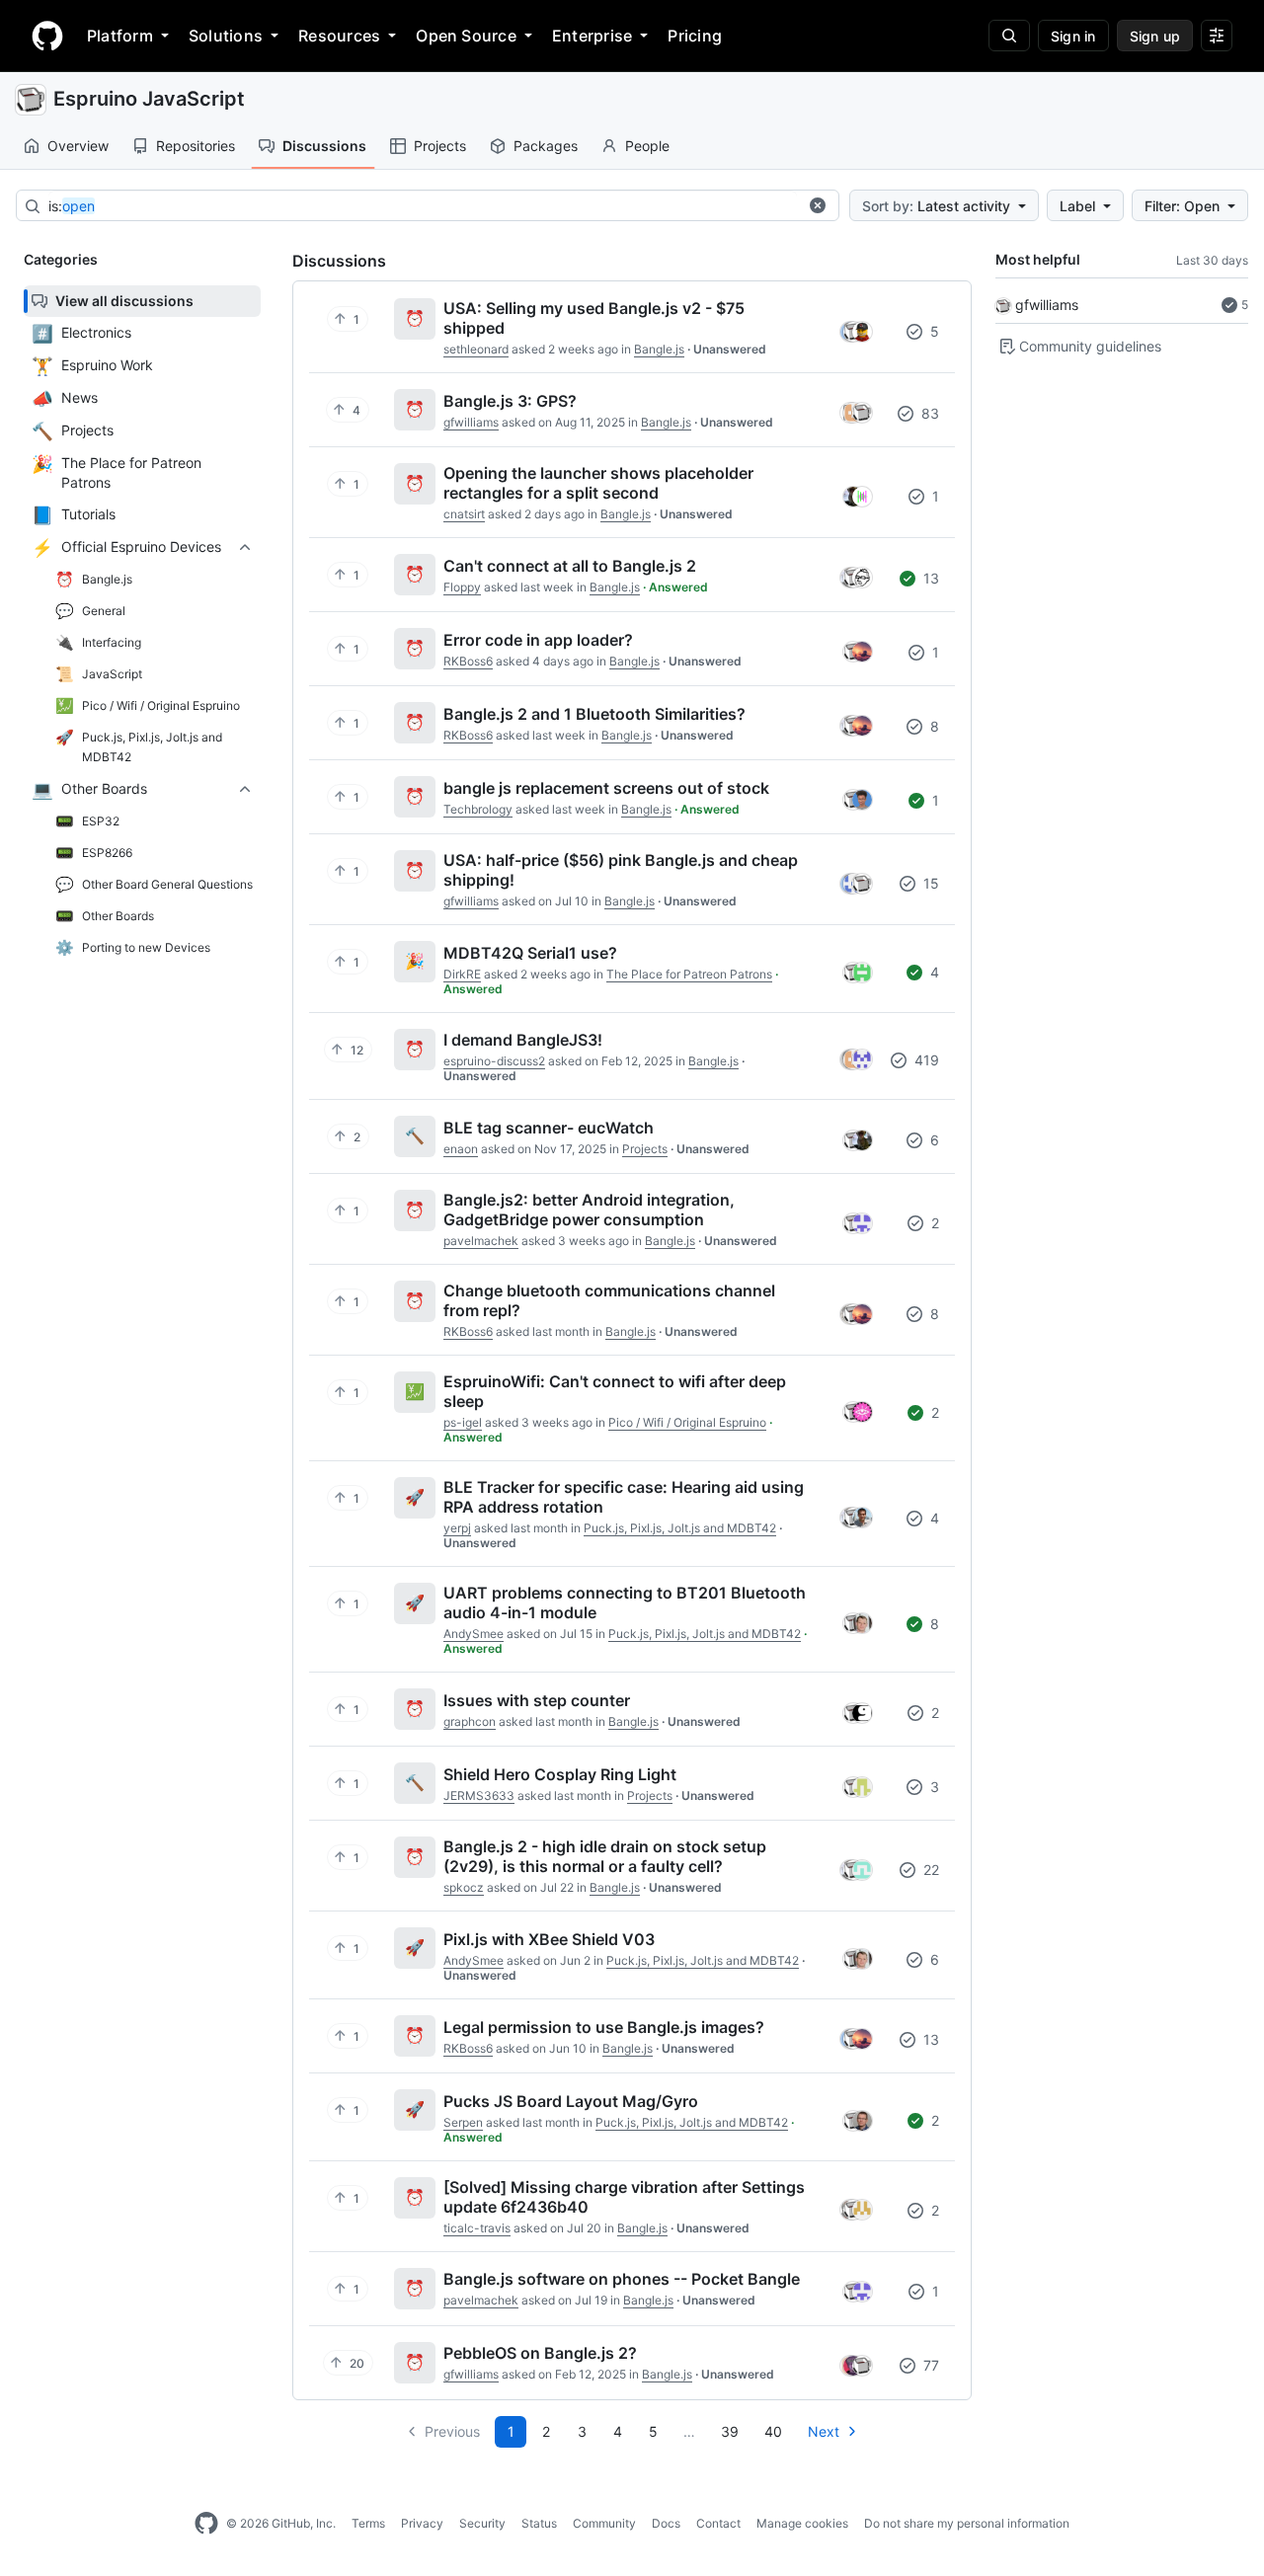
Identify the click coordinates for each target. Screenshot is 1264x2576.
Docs (666, 2523)
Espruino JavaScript (149, 99)
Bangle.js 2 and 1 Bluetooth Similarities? (594, 714)
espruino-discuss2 (494, 1061)
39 (730, 2431)
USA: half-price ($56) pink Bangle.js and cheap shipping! (621, 870)
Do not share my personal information (967, 2523)
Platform (120, 36)
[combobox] (423, 206)
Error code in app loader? (538, 640)
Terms (368, 2523)
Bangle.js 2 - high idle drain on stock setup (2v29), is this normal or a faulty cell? (605, 1856)
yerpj (457, 1528)
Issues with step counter (537, 1700)
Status (539, 2523)
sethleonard (476, 349)
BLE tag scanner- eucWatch (549, 1128)
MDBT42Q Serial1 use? (530, 953)
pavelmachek (481, 1241)
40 (773, 2431)
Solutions (226, 36)
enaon (461, 1149)
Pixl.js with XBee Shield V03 (549, 1939)
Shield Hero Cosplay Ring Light (560, 1774)
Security (482, 2523)
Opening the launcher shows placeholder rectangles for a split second (598, 483)
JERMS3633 (479, 1795)
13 (929, 578)
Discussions (324, 146)
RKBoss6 (468, 661)
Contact (718, 2523)
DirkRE (462, 974)
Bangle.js (659, 349)
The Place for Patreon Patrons (689, 974)
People (647, 146)
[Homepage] (47, 36)
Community (604, 2523)
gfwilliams (1047, 305)
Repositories (196, 146)
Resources (339, 36)
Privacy (422, 2523)
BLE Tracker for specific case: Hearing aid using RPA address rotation (624, 1497)
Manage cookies (802, 2523)
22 (929, 1870)
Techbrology (478, 809)
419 (925, 1060)
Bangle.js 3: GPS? (510, 401)
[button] (818, 205)
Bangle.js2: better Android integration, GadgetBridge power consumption (589, 1210)
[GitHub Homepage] (206, 2524)
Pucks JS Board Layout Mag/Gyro (571, 2101)
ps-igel (463, 1422)
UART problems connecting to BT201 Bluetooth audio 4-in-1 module (625, 1602)
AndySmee (474, 1634)
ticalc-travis (477, 2228)
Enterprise (592, 36)
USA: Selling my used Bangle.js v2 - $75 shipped (594, 318)
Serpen (463, 2122)
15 (929, 883)
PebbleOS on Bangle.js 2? (540, 2353)
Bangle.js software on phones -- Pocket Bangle (622, 2279)
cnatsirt (464, 514)
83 (928, 413)
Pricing (695, 36)
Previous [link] (452, 2431)
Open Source (466, 36)
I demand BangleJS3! (523, 1040)
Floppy (462, 587)
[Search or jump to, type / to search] (1009, 36)
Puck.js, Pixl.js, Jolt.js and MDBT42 (680, 1528)
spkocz (464, 1887)
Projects (440, 146)
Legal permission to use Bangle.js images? (604, 2027)
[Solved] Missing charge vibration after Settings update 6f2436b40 (624, 2197)
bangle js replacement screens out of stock (606, 788)
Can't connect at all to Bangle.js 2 (570, 566)
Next (824, 2431)
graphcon (470, 1721)
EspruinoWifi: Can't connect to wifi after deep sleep (615, 1391)
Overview (78, 146)
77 (929, 2365)
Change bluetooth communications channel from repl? (609, 1300)
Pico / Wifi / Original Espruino (687, 1422)
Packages (546, 146)
